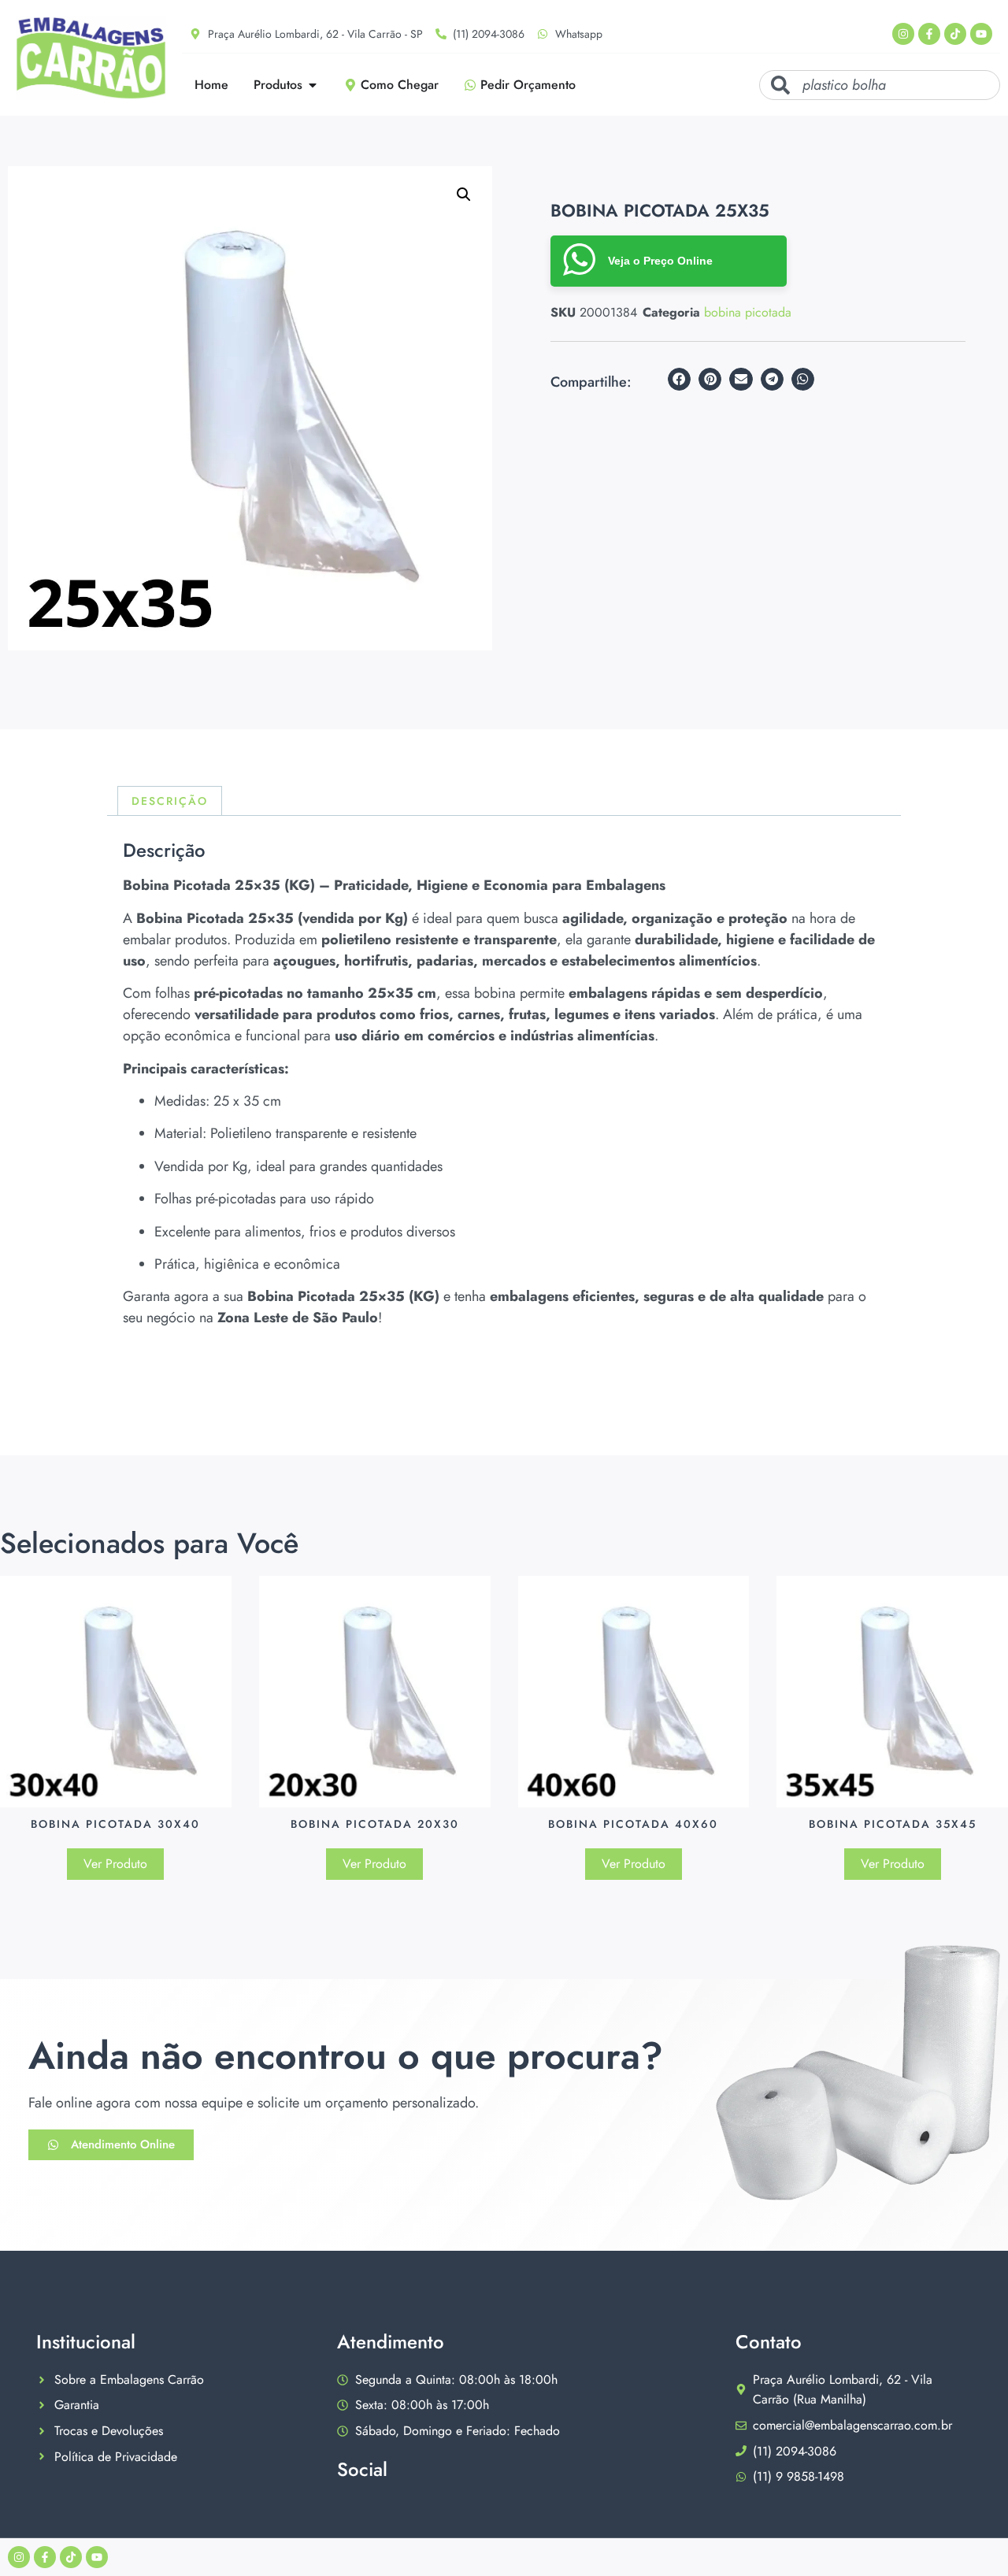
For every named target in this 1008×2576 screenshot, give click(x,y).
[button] (464, 195)
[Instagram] (903, 34)
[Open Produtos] (313, 85)
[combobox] (880, 85)
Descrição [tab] (170, 801)
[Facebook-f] (929, 34)
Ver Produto (115, 1864)
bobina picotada (748, 312)
